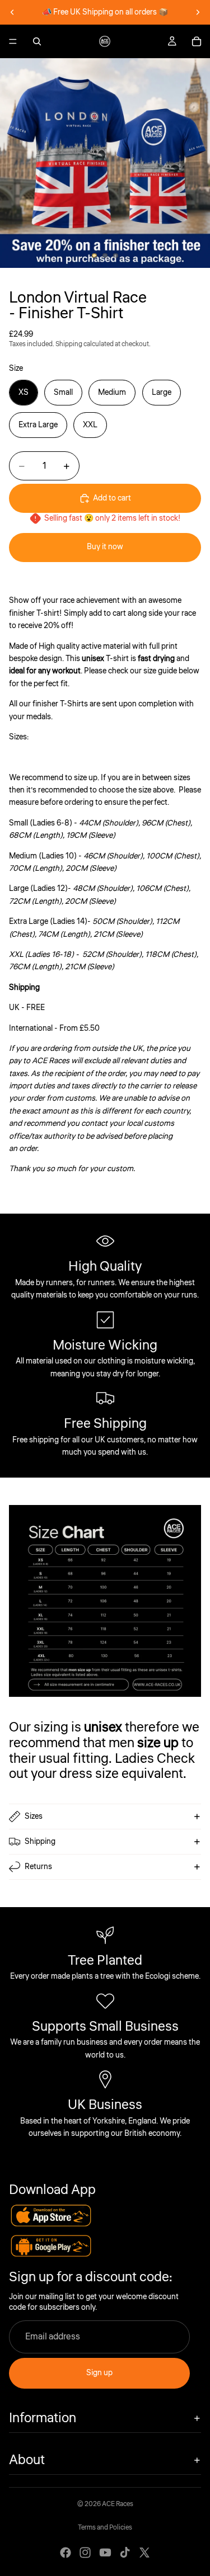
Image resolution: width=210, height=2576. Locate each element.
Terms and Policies (105, 2528)
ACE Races (118, 2504)
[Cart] (197, 41)
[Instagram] (85, 2553)
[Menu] (13, 41)
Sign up (99, 2373)
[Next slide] (198, 12)
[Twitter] (144, 2553)
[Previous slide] (12, 12)
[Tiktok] (125, 2553)
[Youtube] (105, 2553)
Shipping (40, 1842)
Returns (38, 1867)
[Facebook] (66, 2553)
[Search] (37, 41)
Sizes (34, 1817)
